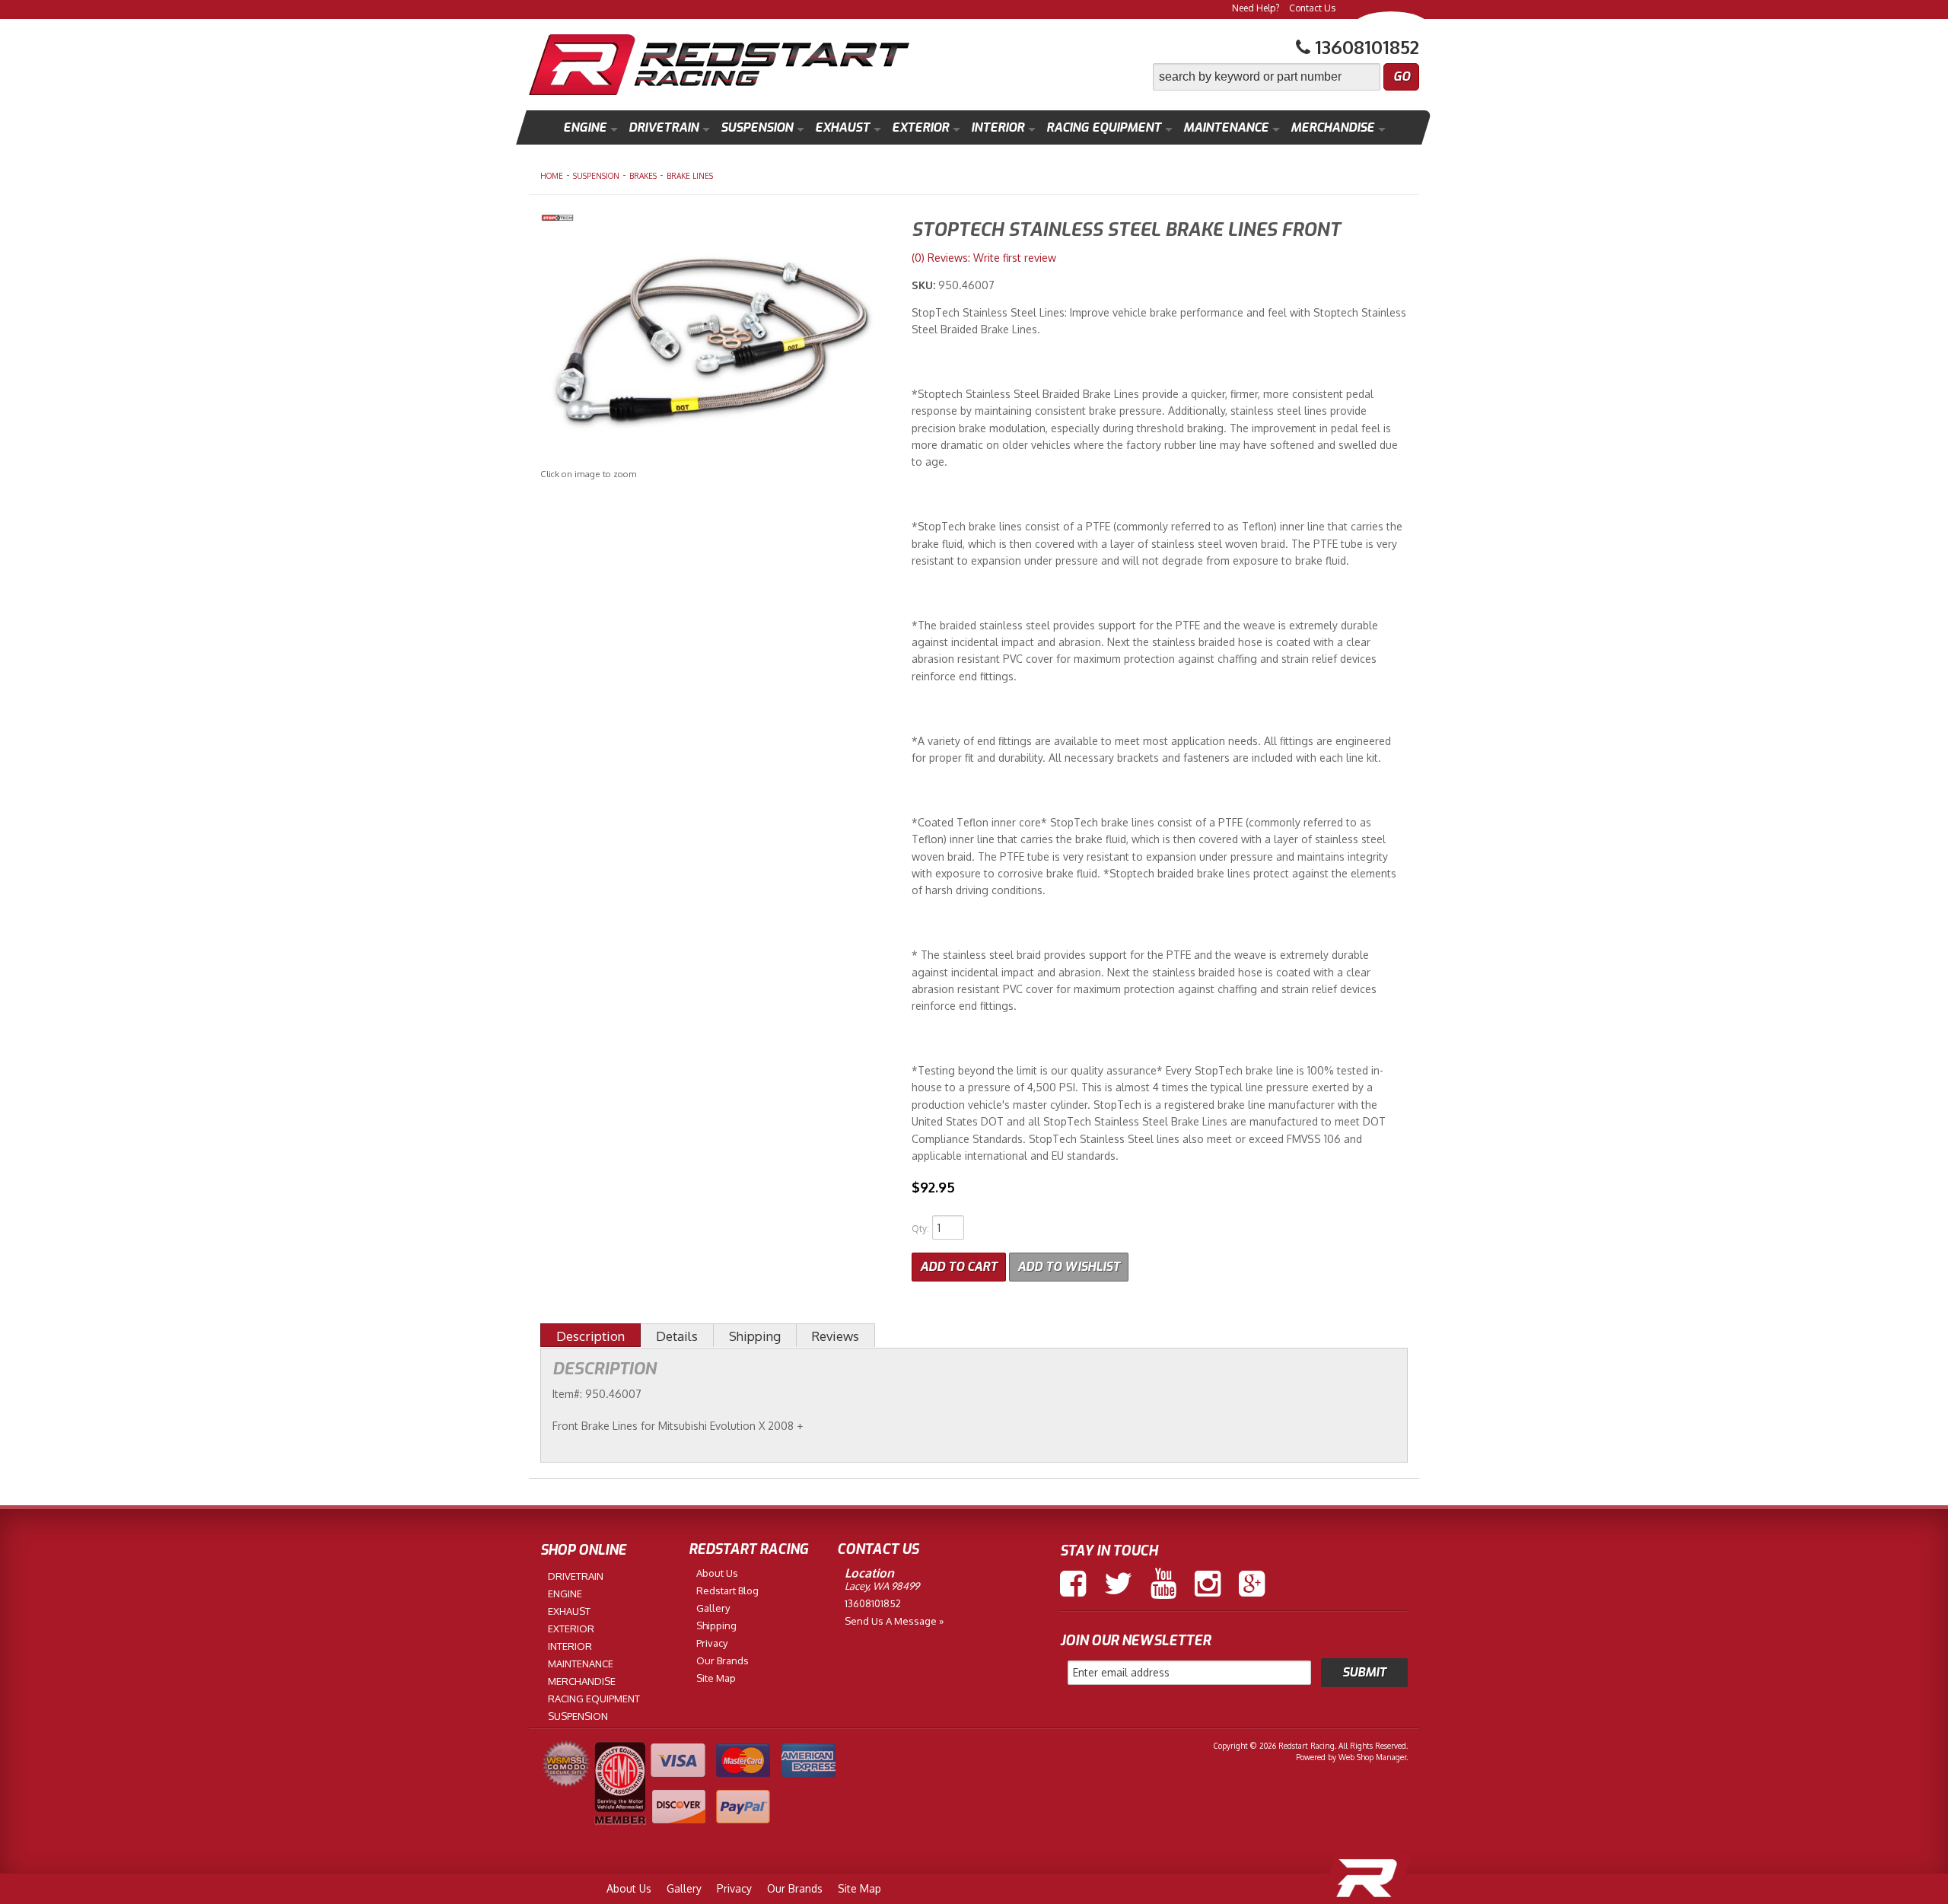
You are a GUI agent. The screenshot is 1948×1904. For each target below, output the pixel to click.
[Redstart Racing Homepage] (719, 67)
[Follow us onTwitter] (1118, 1584)
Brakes (643, 176)
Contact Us (1312, 8)
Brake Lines (690, 176)
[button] (1286, 77)
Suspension (757, 127)
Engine (585, 127)
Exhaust (842, 127)
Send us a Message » (894, 1621)
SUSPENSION (596, 176)
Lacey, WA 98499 (882, 1586)
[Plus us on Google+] (1252, 1584)
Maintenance (1226, 127)
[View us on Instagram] (1208, 1584)
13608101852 (873, 1603)
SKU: (925, 285)
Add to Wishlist (1069, 1267)
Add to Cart (959, 1267)
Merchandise (1332, 127)
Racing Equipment (1104, 127)
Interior (998, 127)
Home (552, 176)
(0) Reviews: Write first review (984, 258)
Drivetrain (664, 127)
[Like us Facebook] (1073, 1584)
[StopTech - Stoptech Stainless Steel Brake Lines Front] (715, 220)
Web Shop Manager (1372, 1757)
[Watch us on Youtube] (1163, 1584)
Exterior (920, 127)
